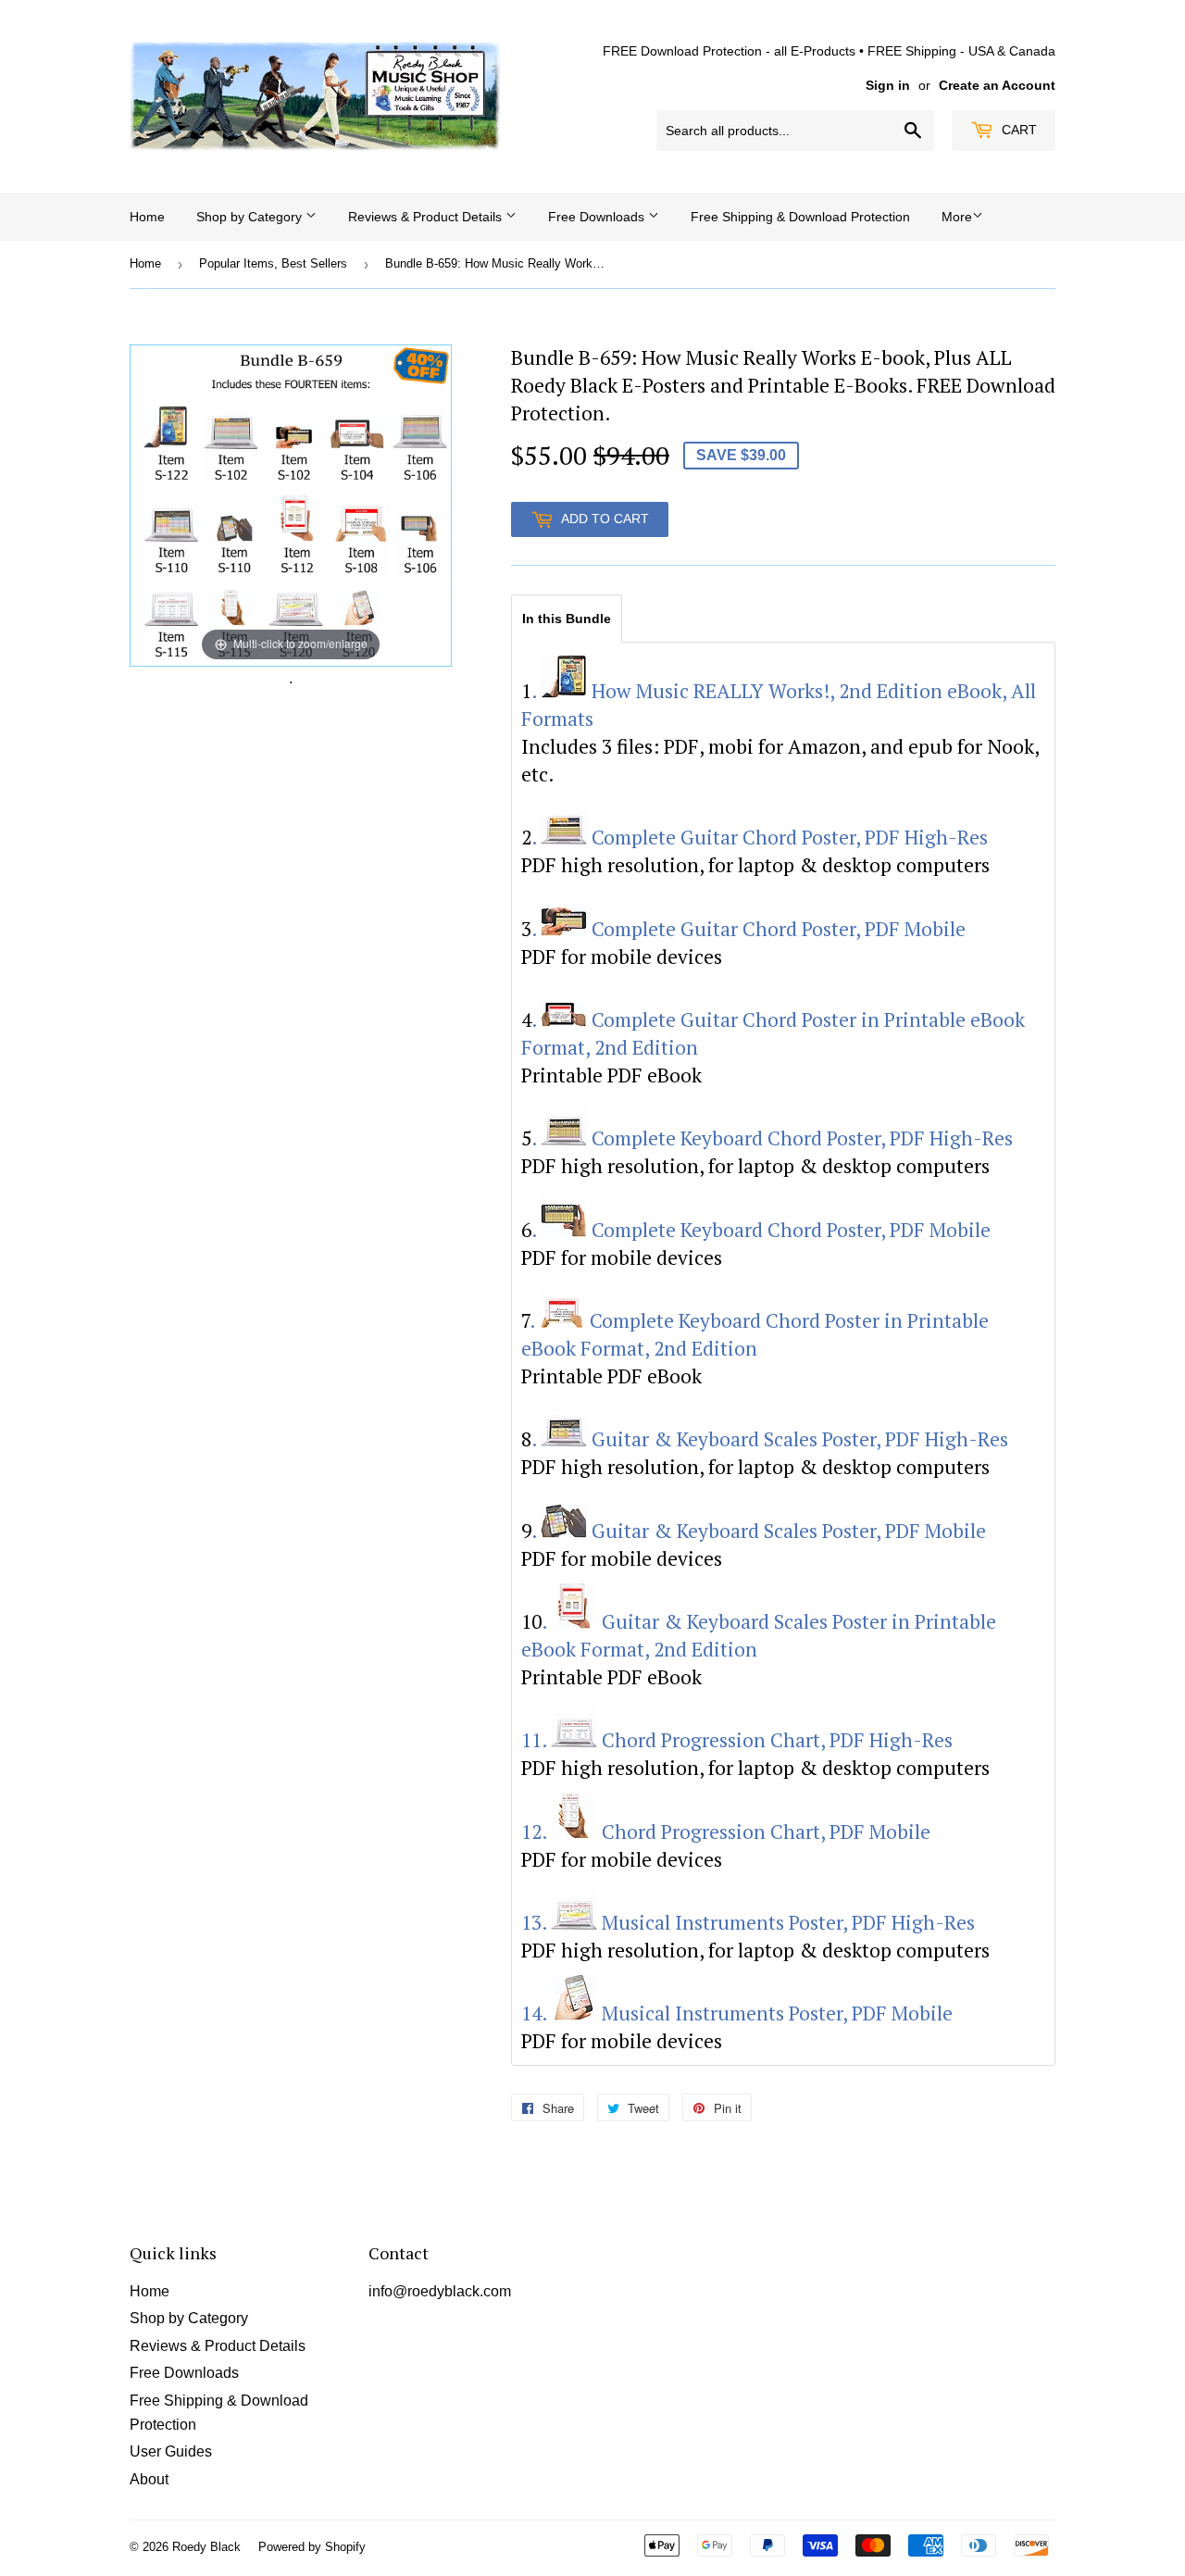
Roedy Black (206, 2547)
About (149, 2479)
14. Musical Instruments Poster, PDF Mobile (737, 2013)
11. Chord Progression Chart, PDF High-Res (737, 1740)
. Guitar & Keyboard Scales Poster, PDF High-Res (770, 1439)
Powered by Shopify (312, 2547)
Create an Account (997, 86)
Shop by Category (251, 217)
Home (147, 217)
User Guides (171, 2451)
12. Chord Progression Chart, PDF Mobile (726, 1832)
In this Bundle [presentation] (567, 619)
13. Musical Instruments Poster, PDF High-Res (748, 1922)
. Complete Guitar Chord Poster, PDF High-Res (760, 837)
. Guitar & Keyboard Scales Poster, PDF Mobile (759, 1531)
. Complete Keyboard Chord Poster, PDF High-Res (772, 1138)
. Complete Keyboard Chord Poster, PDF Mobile (761, 1230)
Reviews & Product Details (427, 217)
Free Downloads (598, 217)
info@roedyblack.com (440, 2291)
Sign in (888, 86)
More (957, 217)
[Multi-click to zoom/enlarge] (291, 504)
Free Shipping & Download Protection (800, 217)
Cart (1017, 130)
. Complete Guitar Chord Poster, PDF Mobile (748, 929)
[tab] (567, 618)
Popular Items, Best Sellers (273, 263)
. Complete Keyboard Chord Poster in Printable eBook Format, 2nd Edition (755, 1334)
